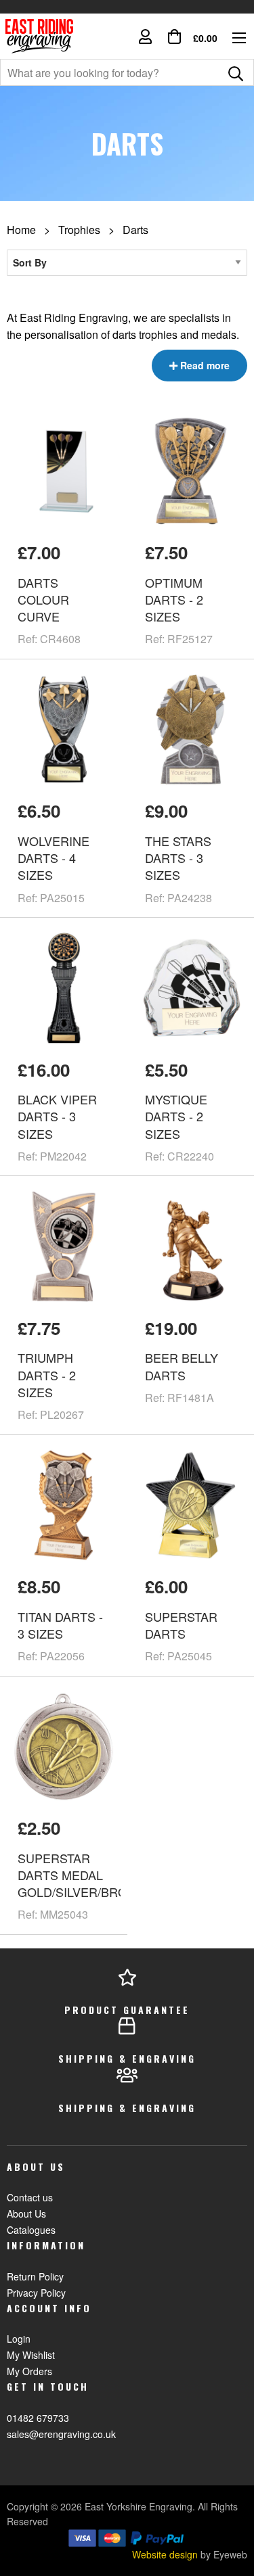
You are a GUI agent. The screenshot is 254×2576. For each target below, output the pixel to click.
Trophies (79, 230)
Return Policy (35, 2276)
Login (19, 2339)
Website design (165, 2554)
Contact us (30, 2197)
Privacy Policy (36, 2293)
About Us (26, 2214)
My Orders (29, 2371)
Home (21, 230)
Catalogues (31, 2230)
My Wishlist (31, 2355)
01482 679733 (38, 2418)
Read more (204, 365)
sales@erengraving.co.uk (61, 2434)
